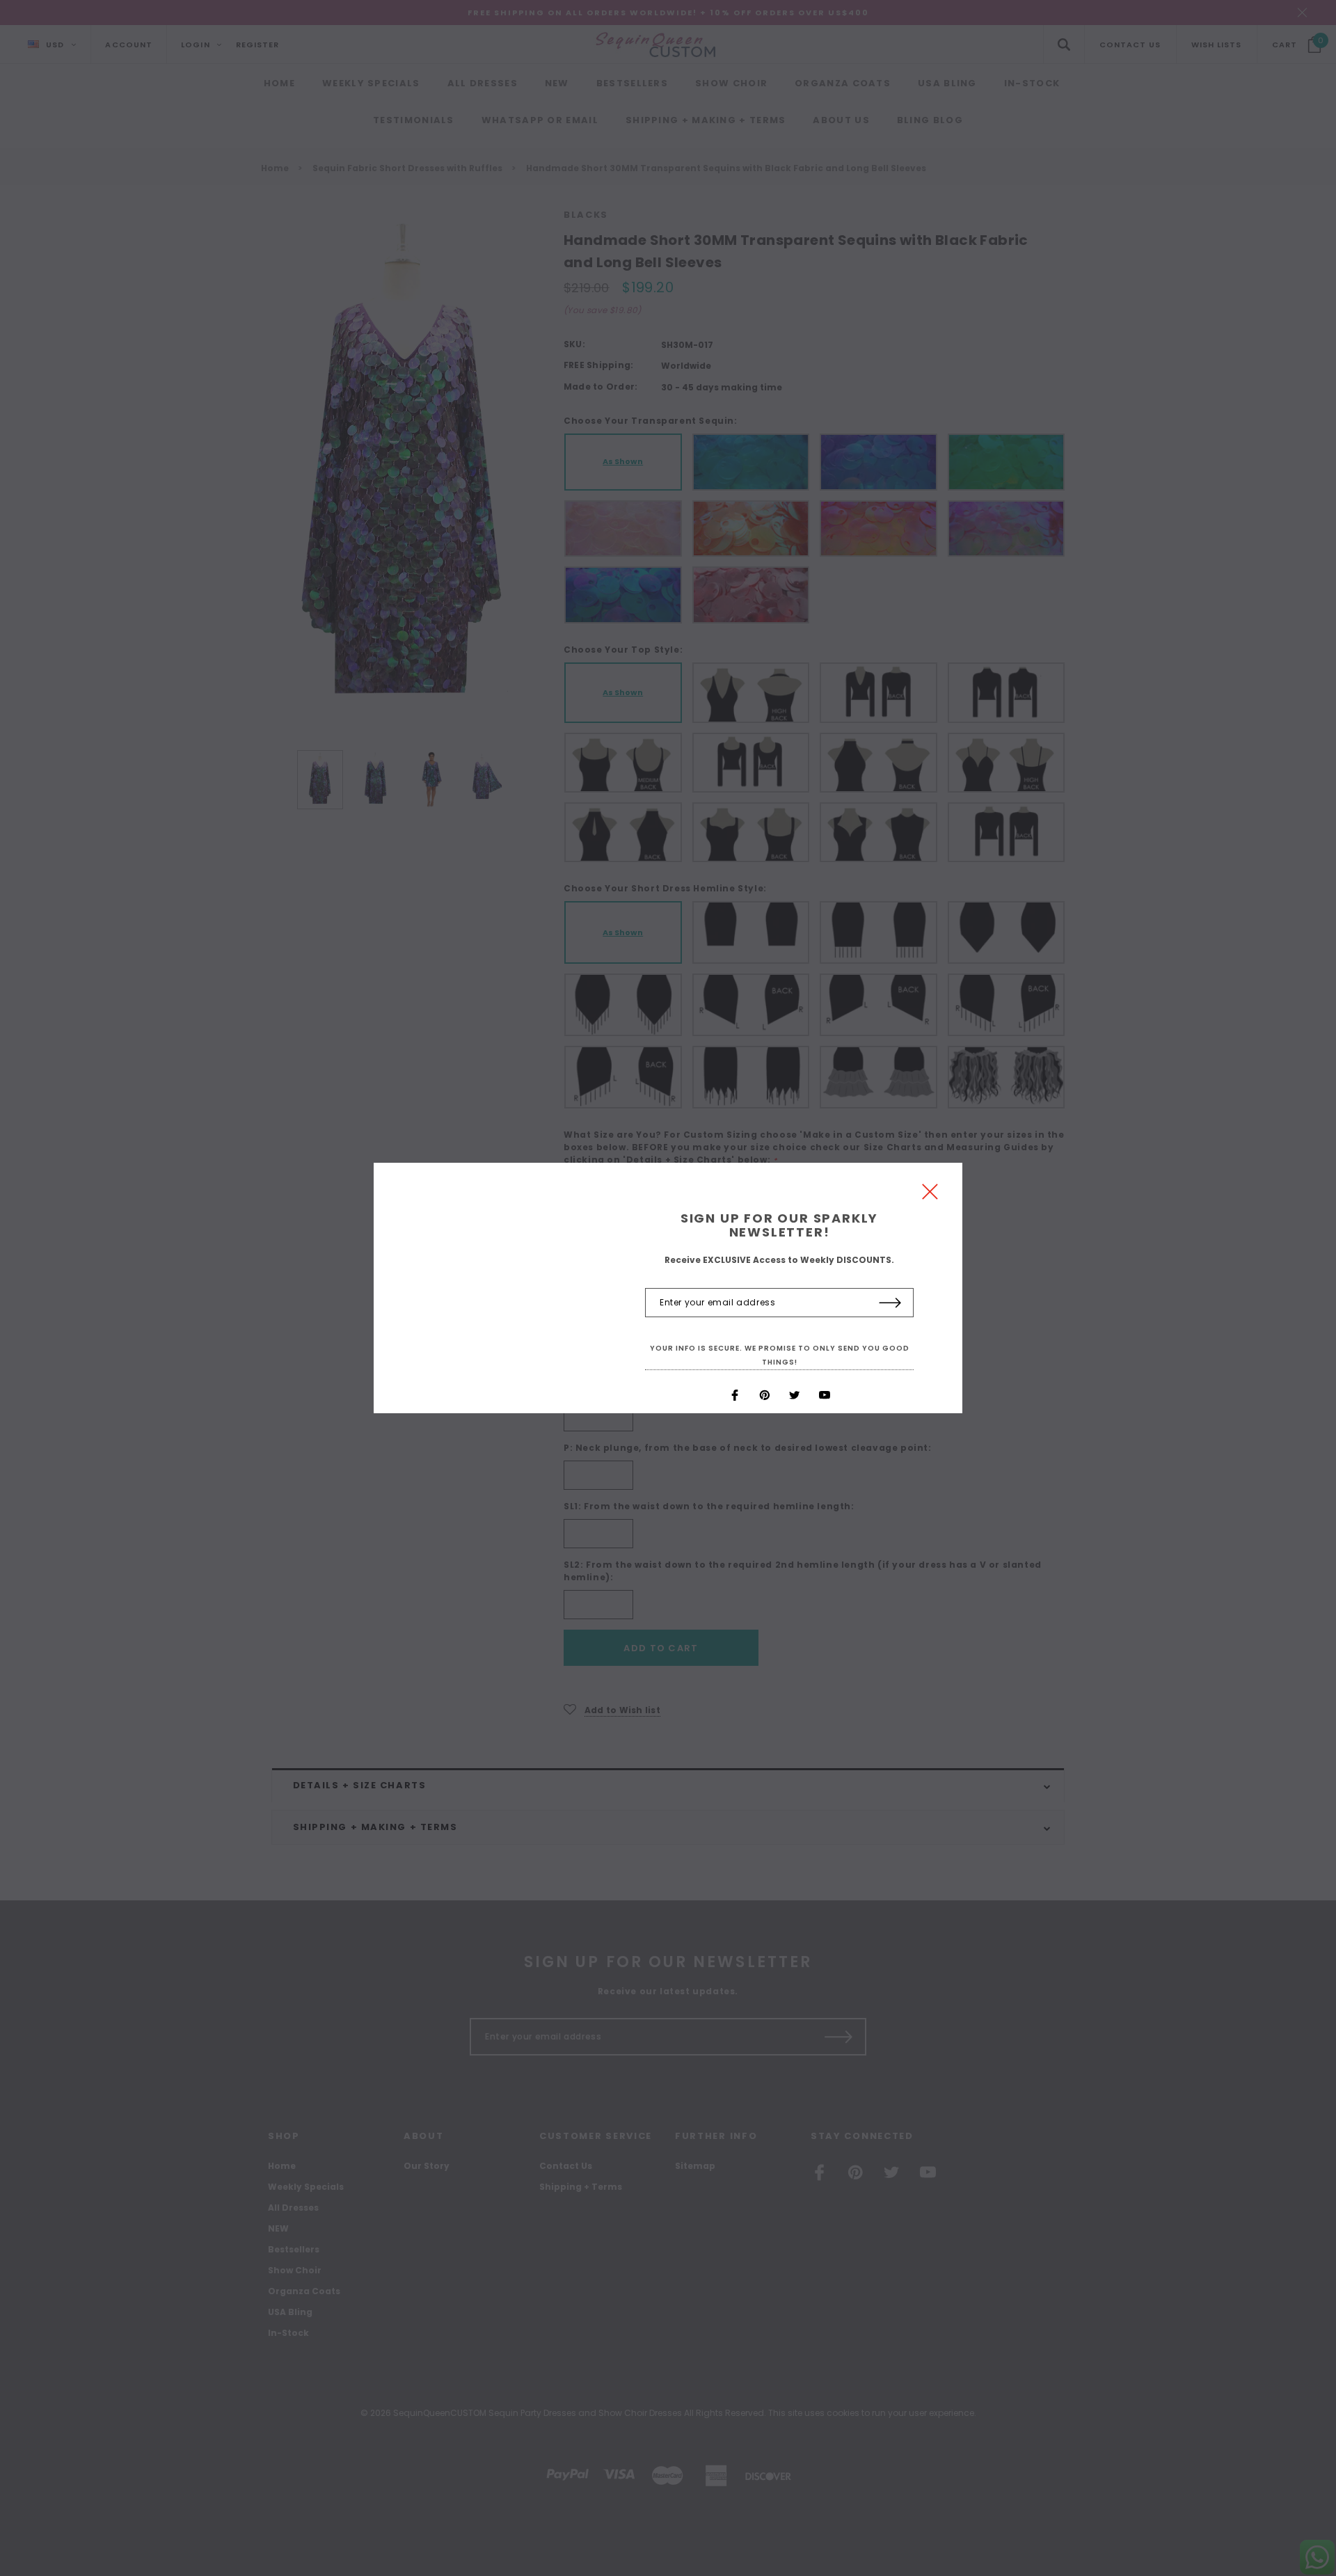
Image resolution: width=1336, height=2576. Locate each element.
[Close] (930, 1195)
